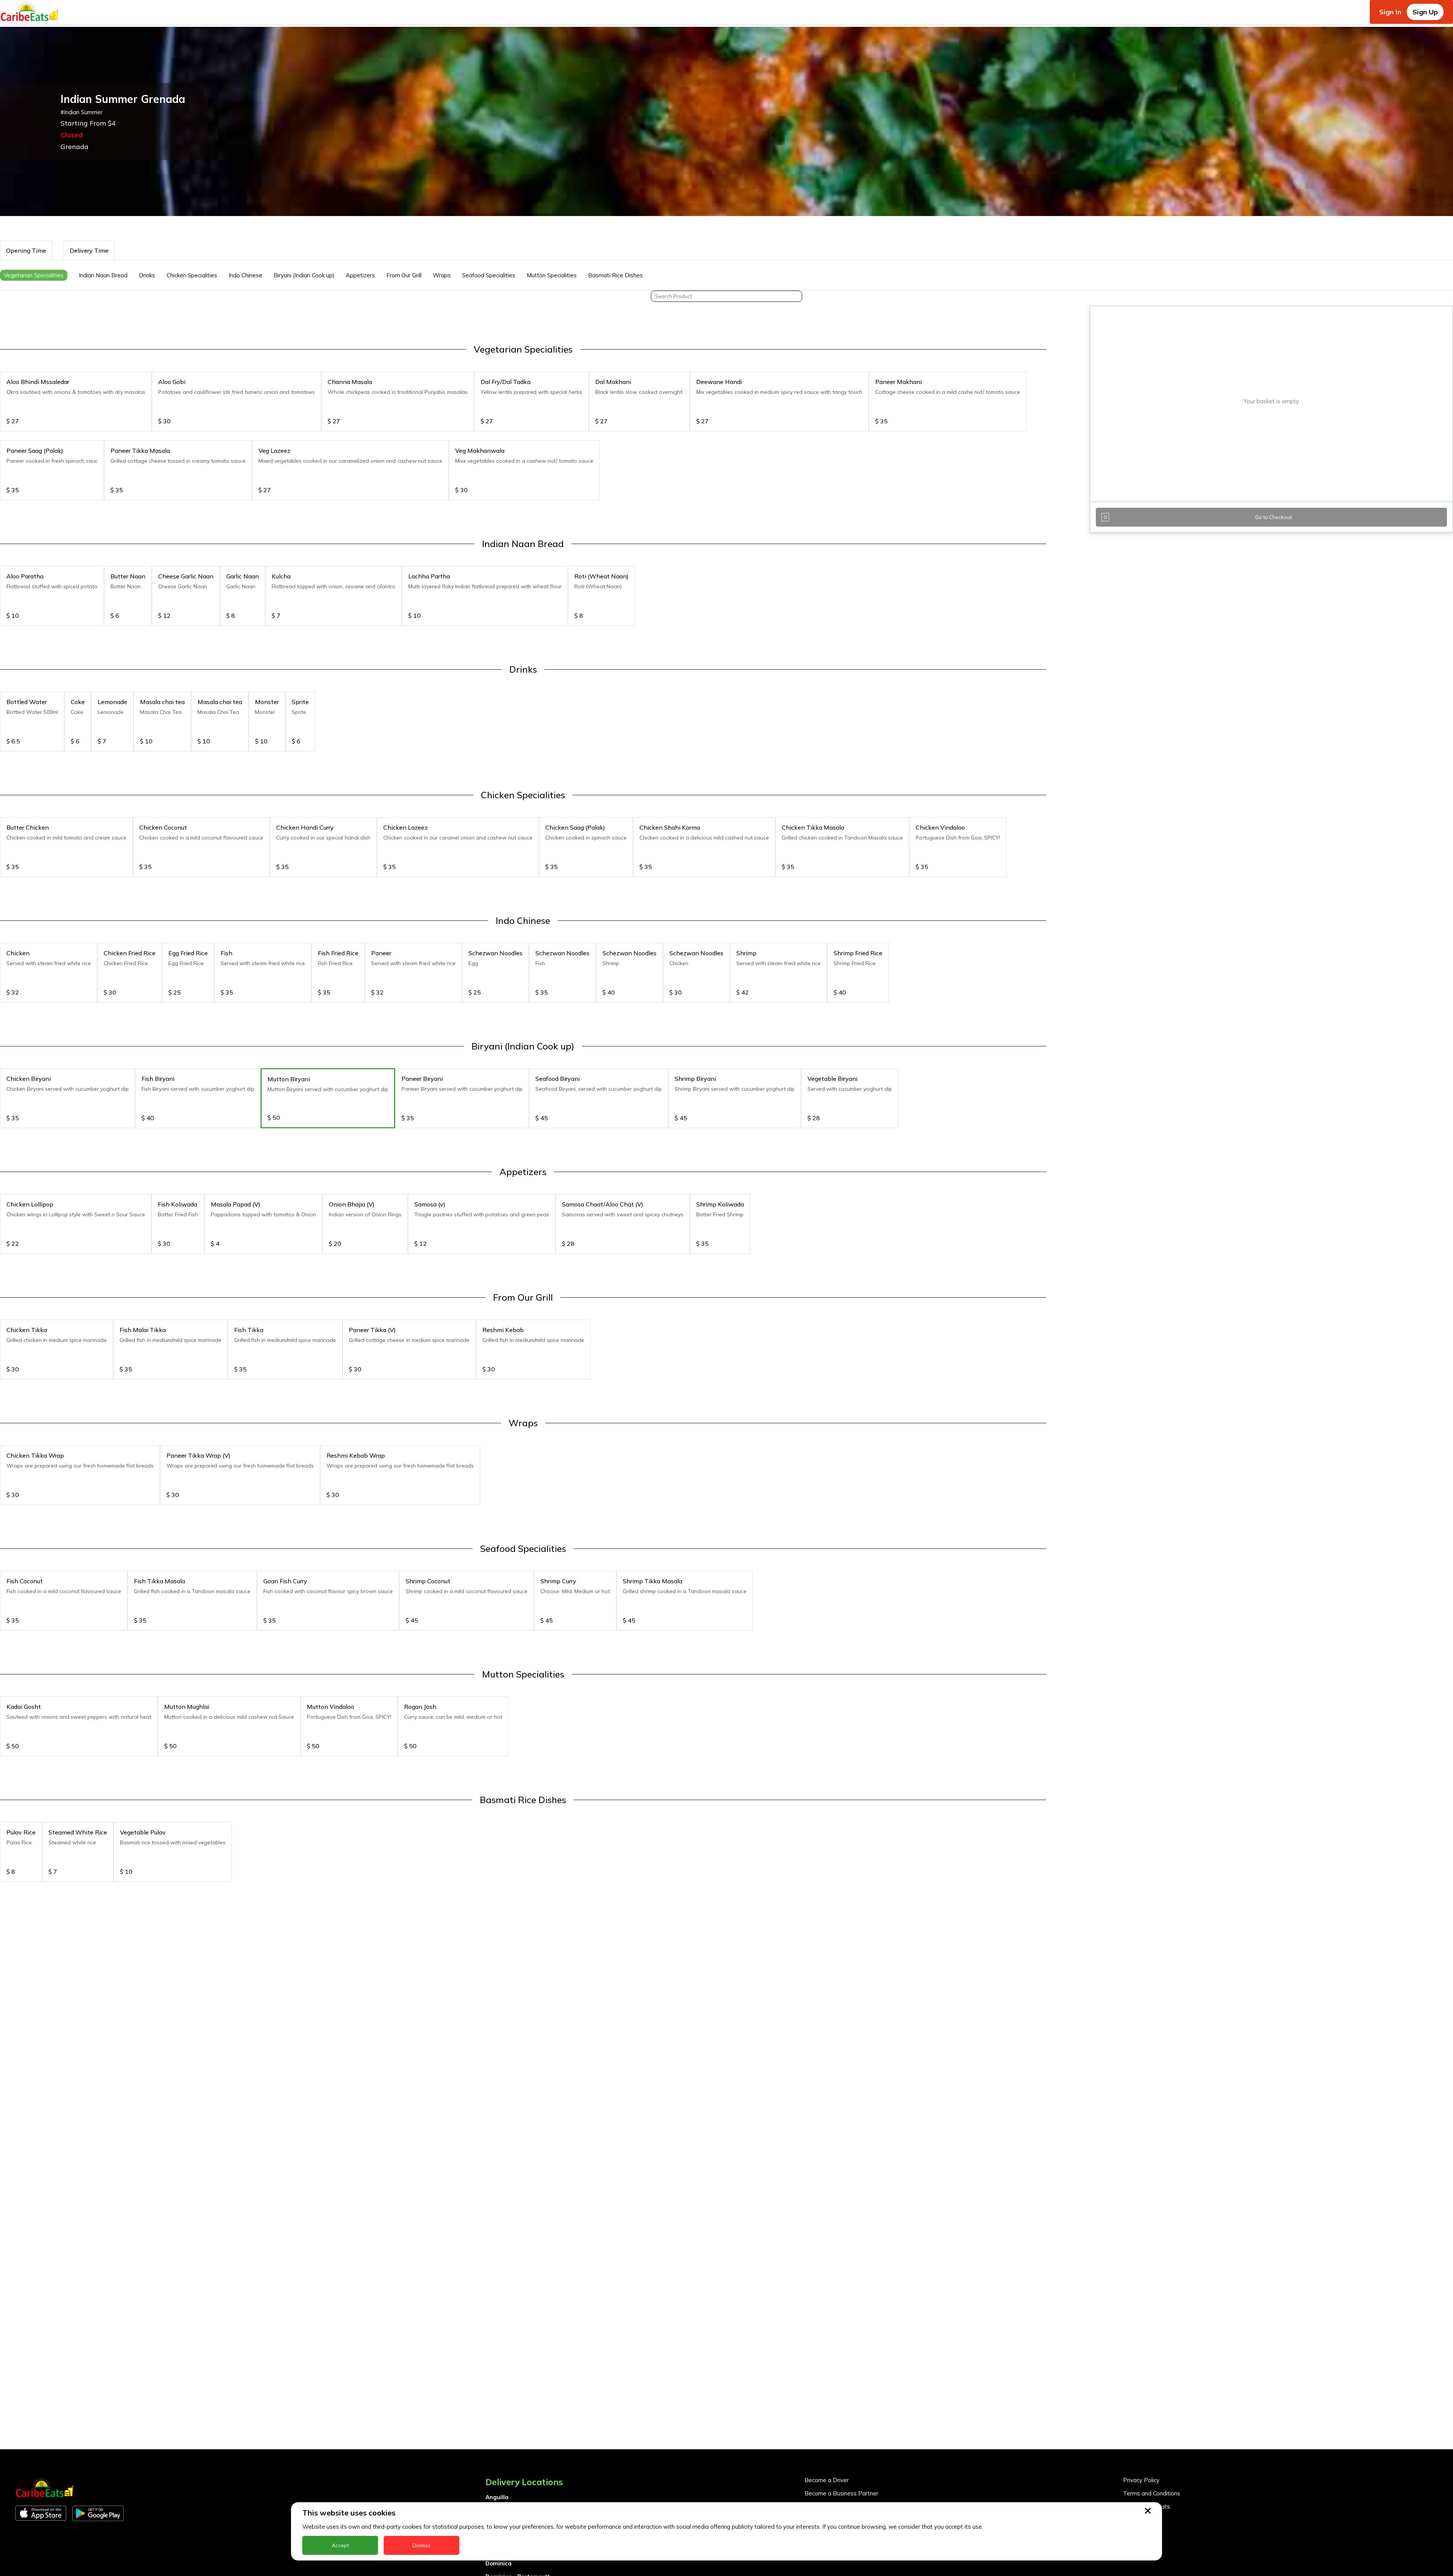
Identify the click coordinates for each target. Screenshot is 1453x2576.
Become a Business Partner (841, 2493)
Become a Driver (827, 2480)
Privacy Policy (1141, 2480)
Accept (340, 2545)
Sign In (1390, 12)
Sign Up (1425, 12)
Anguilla (497, 2497)
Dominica (499, 2563)
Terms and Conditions (1152, 2493)
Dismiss (422, 2545)
